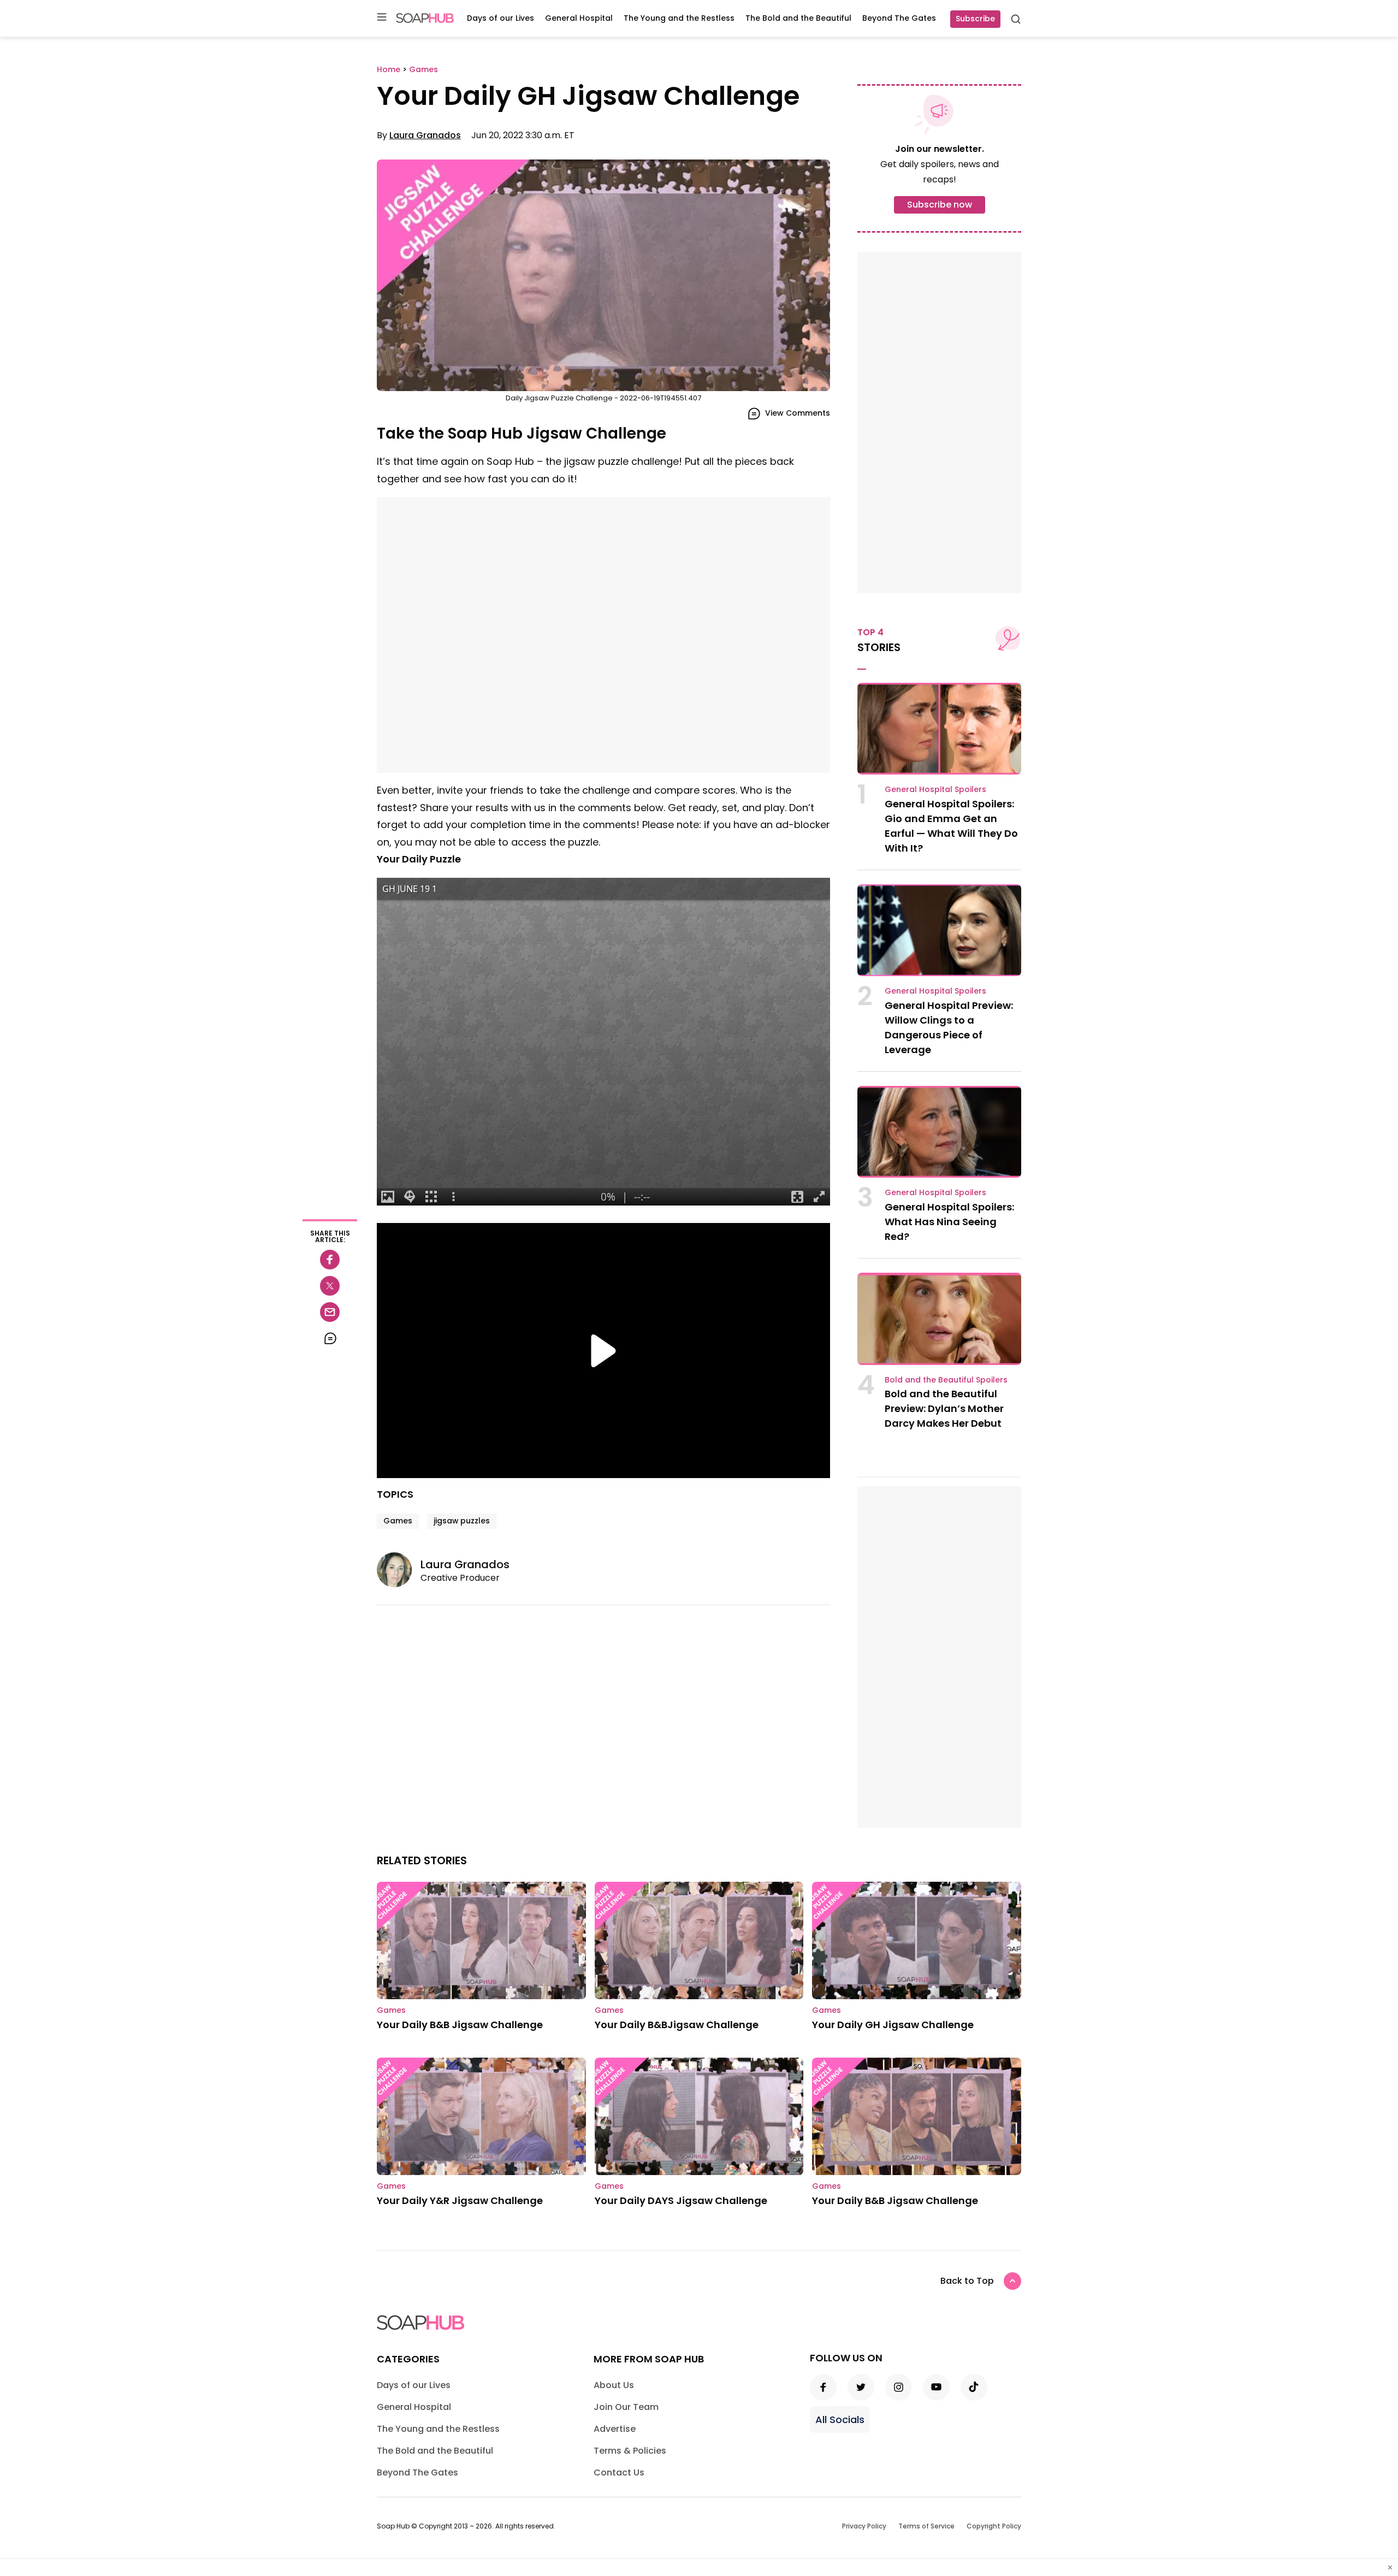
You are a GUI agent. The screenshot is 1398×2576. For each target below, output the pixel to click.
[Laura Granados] (399, 1570)
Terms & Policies (630, 2451)
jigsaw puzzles (462, 1521)
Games (398, 1521)
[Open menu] (382, 18)
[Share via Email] (330, 1312)
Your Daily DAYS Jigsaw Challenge (681, 2200)
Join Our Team (626, 2407)
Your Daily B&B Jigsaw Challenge (460, 2025)
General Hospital (579, 18)
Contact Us (619, 2472)
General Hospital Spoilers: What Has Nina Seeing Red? (949, 1222)
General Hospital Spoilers (935, 789)
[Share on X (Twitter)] (330, 1286)
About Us (614, 2385)
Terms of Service (926, 2526)
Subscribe (975, 19)
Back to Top (967, 2281)
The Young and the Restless (679, 18)
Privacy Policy (864, 2526)
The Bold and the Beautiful (798, 18)
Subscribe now (940, 205)
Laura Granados (425, 135)
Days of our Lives (500, 18)
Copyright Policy (994, 2526)
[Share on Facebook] (330, 1260)
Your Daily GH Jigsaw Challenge (893, 2025)
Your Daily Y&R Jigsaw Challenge (460, 2200)
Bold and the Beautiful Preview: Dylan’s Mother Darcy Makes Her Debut (944, 1408)
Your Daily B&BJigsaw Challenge (677, 2025)
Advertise (615, 2429)
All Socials (840, 2420)
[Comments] (330, 1338)
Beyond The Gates (899, 18)
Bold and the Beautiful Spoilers (946, 1380)
